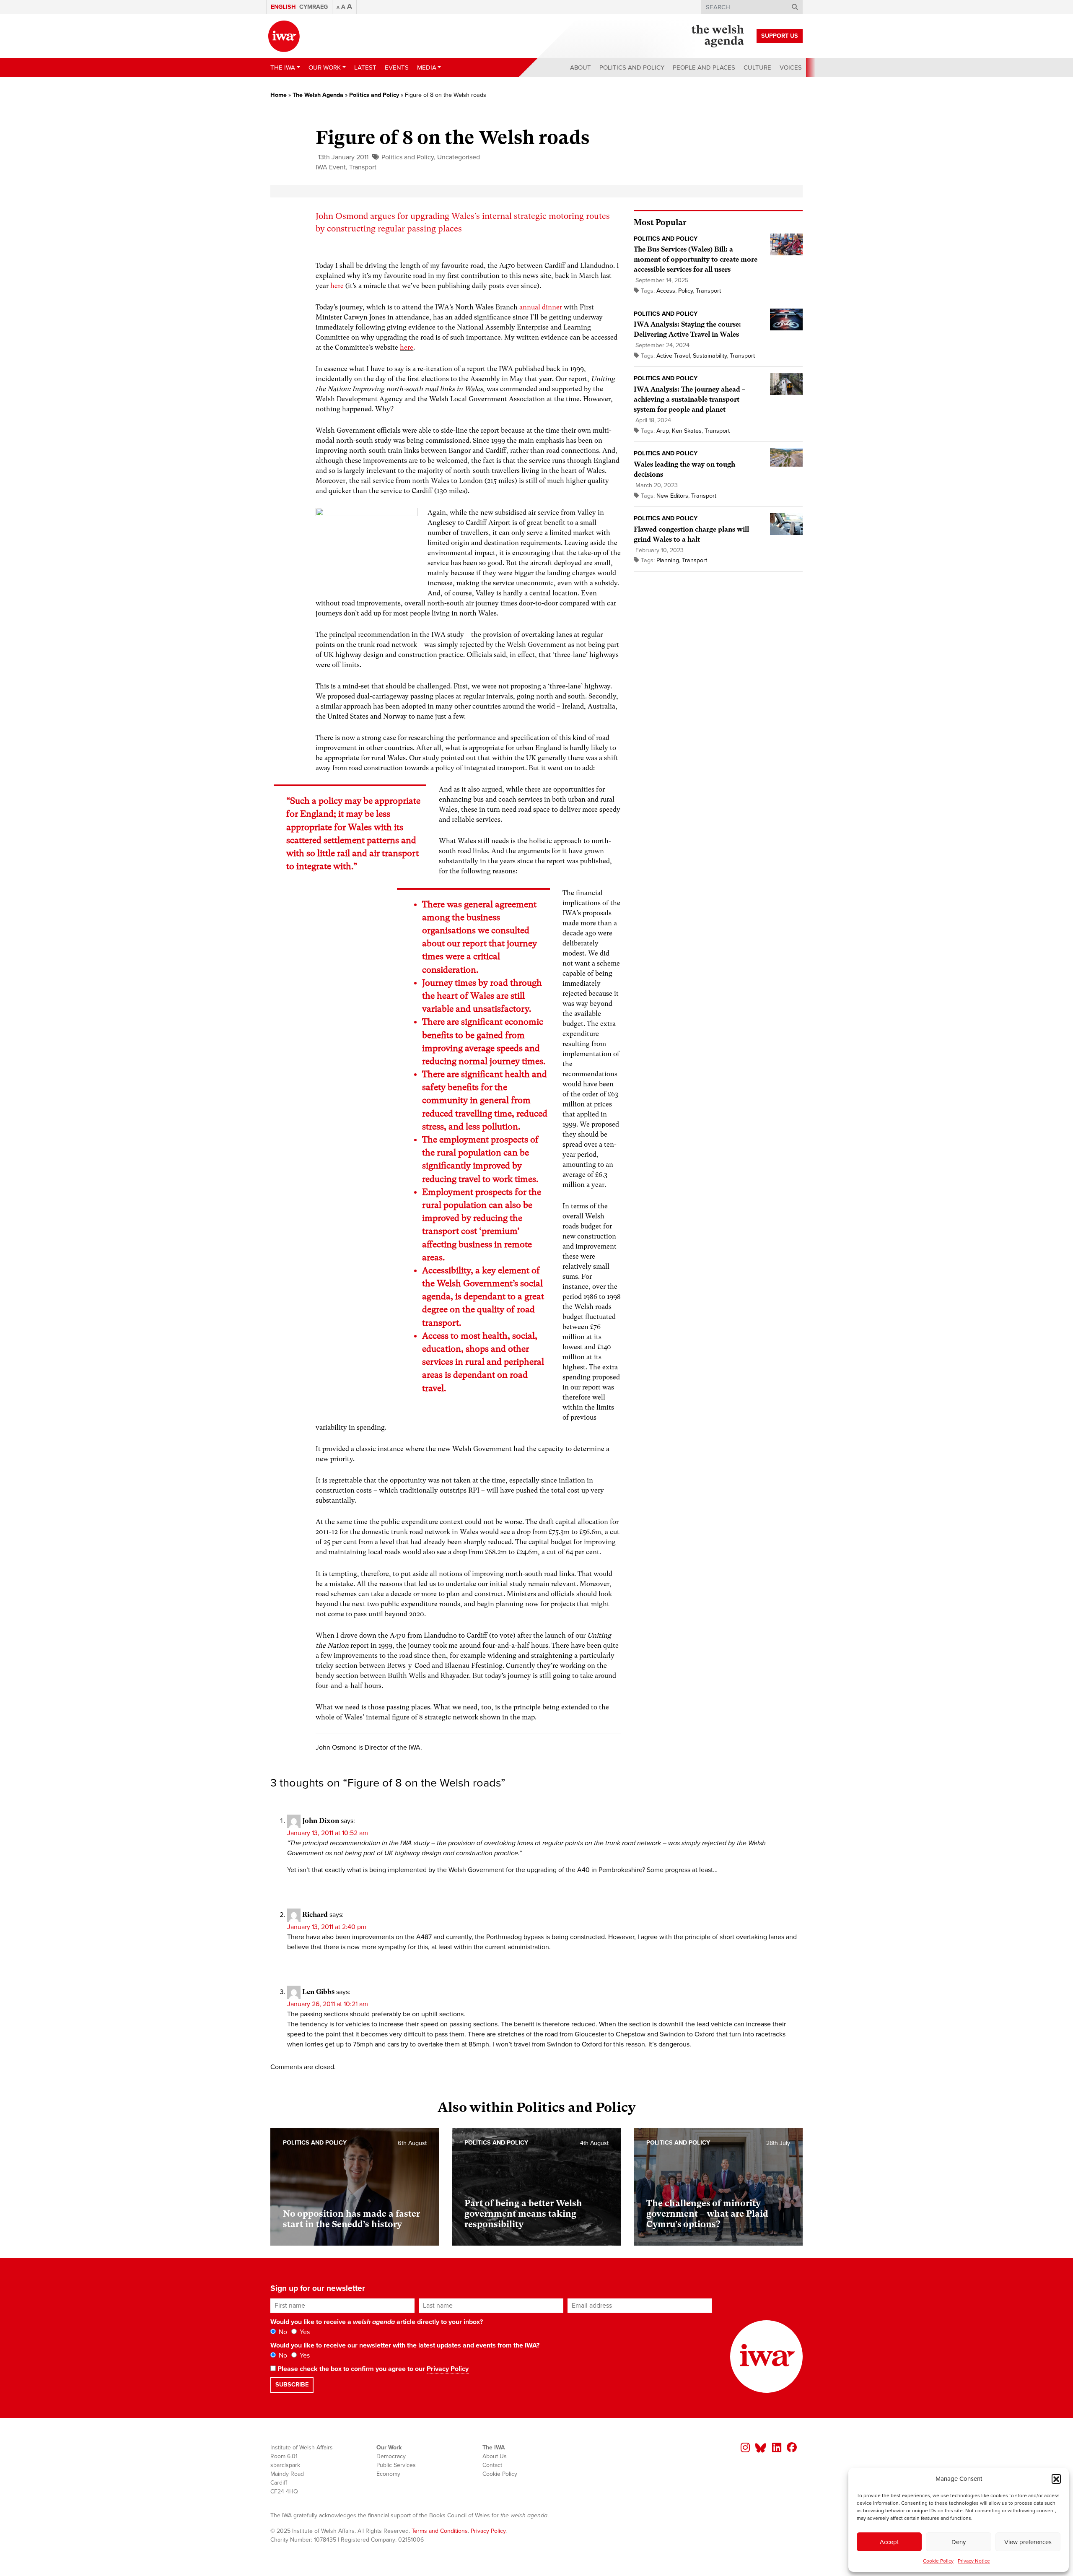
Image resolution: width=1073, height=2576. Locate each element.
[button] (1056, 2479)
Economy (388, 2474)
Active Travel (673, 356)
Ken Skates (687, 431)
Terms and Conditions (440, 2531)
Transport (363, 167)
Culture (757, 68)
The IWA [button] (283, 68)
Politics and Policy (632, 68)
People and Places (704, 68)
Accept (889, 2542)
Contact (492, 2465)
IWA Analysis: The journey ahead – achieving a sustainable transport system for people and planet (689, 399)
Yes (304, 2332)
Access (666, 291)
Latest (365, 68)
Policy (686, 291)
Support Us (780, 36)
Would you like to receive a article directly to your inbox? (377, 2322)
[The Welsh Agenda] (718, 36)
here (337, 286)
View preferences (1028, 2542)
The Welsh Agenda (318, 95)
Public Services (396, 2465)
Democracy (391, 2456)
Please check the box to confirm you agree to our (372, 2369)
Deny (959, 2542)
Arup (663, 431)
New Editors (672, 496)
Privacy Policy (448, 2369)
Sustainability (710, 356)
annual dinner (541, 307)
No (282, 2332)
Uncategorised (459, 157)
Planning (668, 560)
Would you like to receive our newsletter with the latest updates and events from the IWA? (405, 2345)
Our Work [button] (325, 68)
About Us (495, 2456)
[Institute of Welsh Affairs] (284, 36)
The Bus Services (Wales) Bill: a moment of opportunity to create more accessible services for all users (696, 259)
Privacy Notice (974, 2561)
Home (279, 95)
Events (397, 68)
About (581, 68)
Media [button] (427, 68)
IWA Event (331, 167)
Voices (791, 68)
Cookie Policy (938, 2561)
